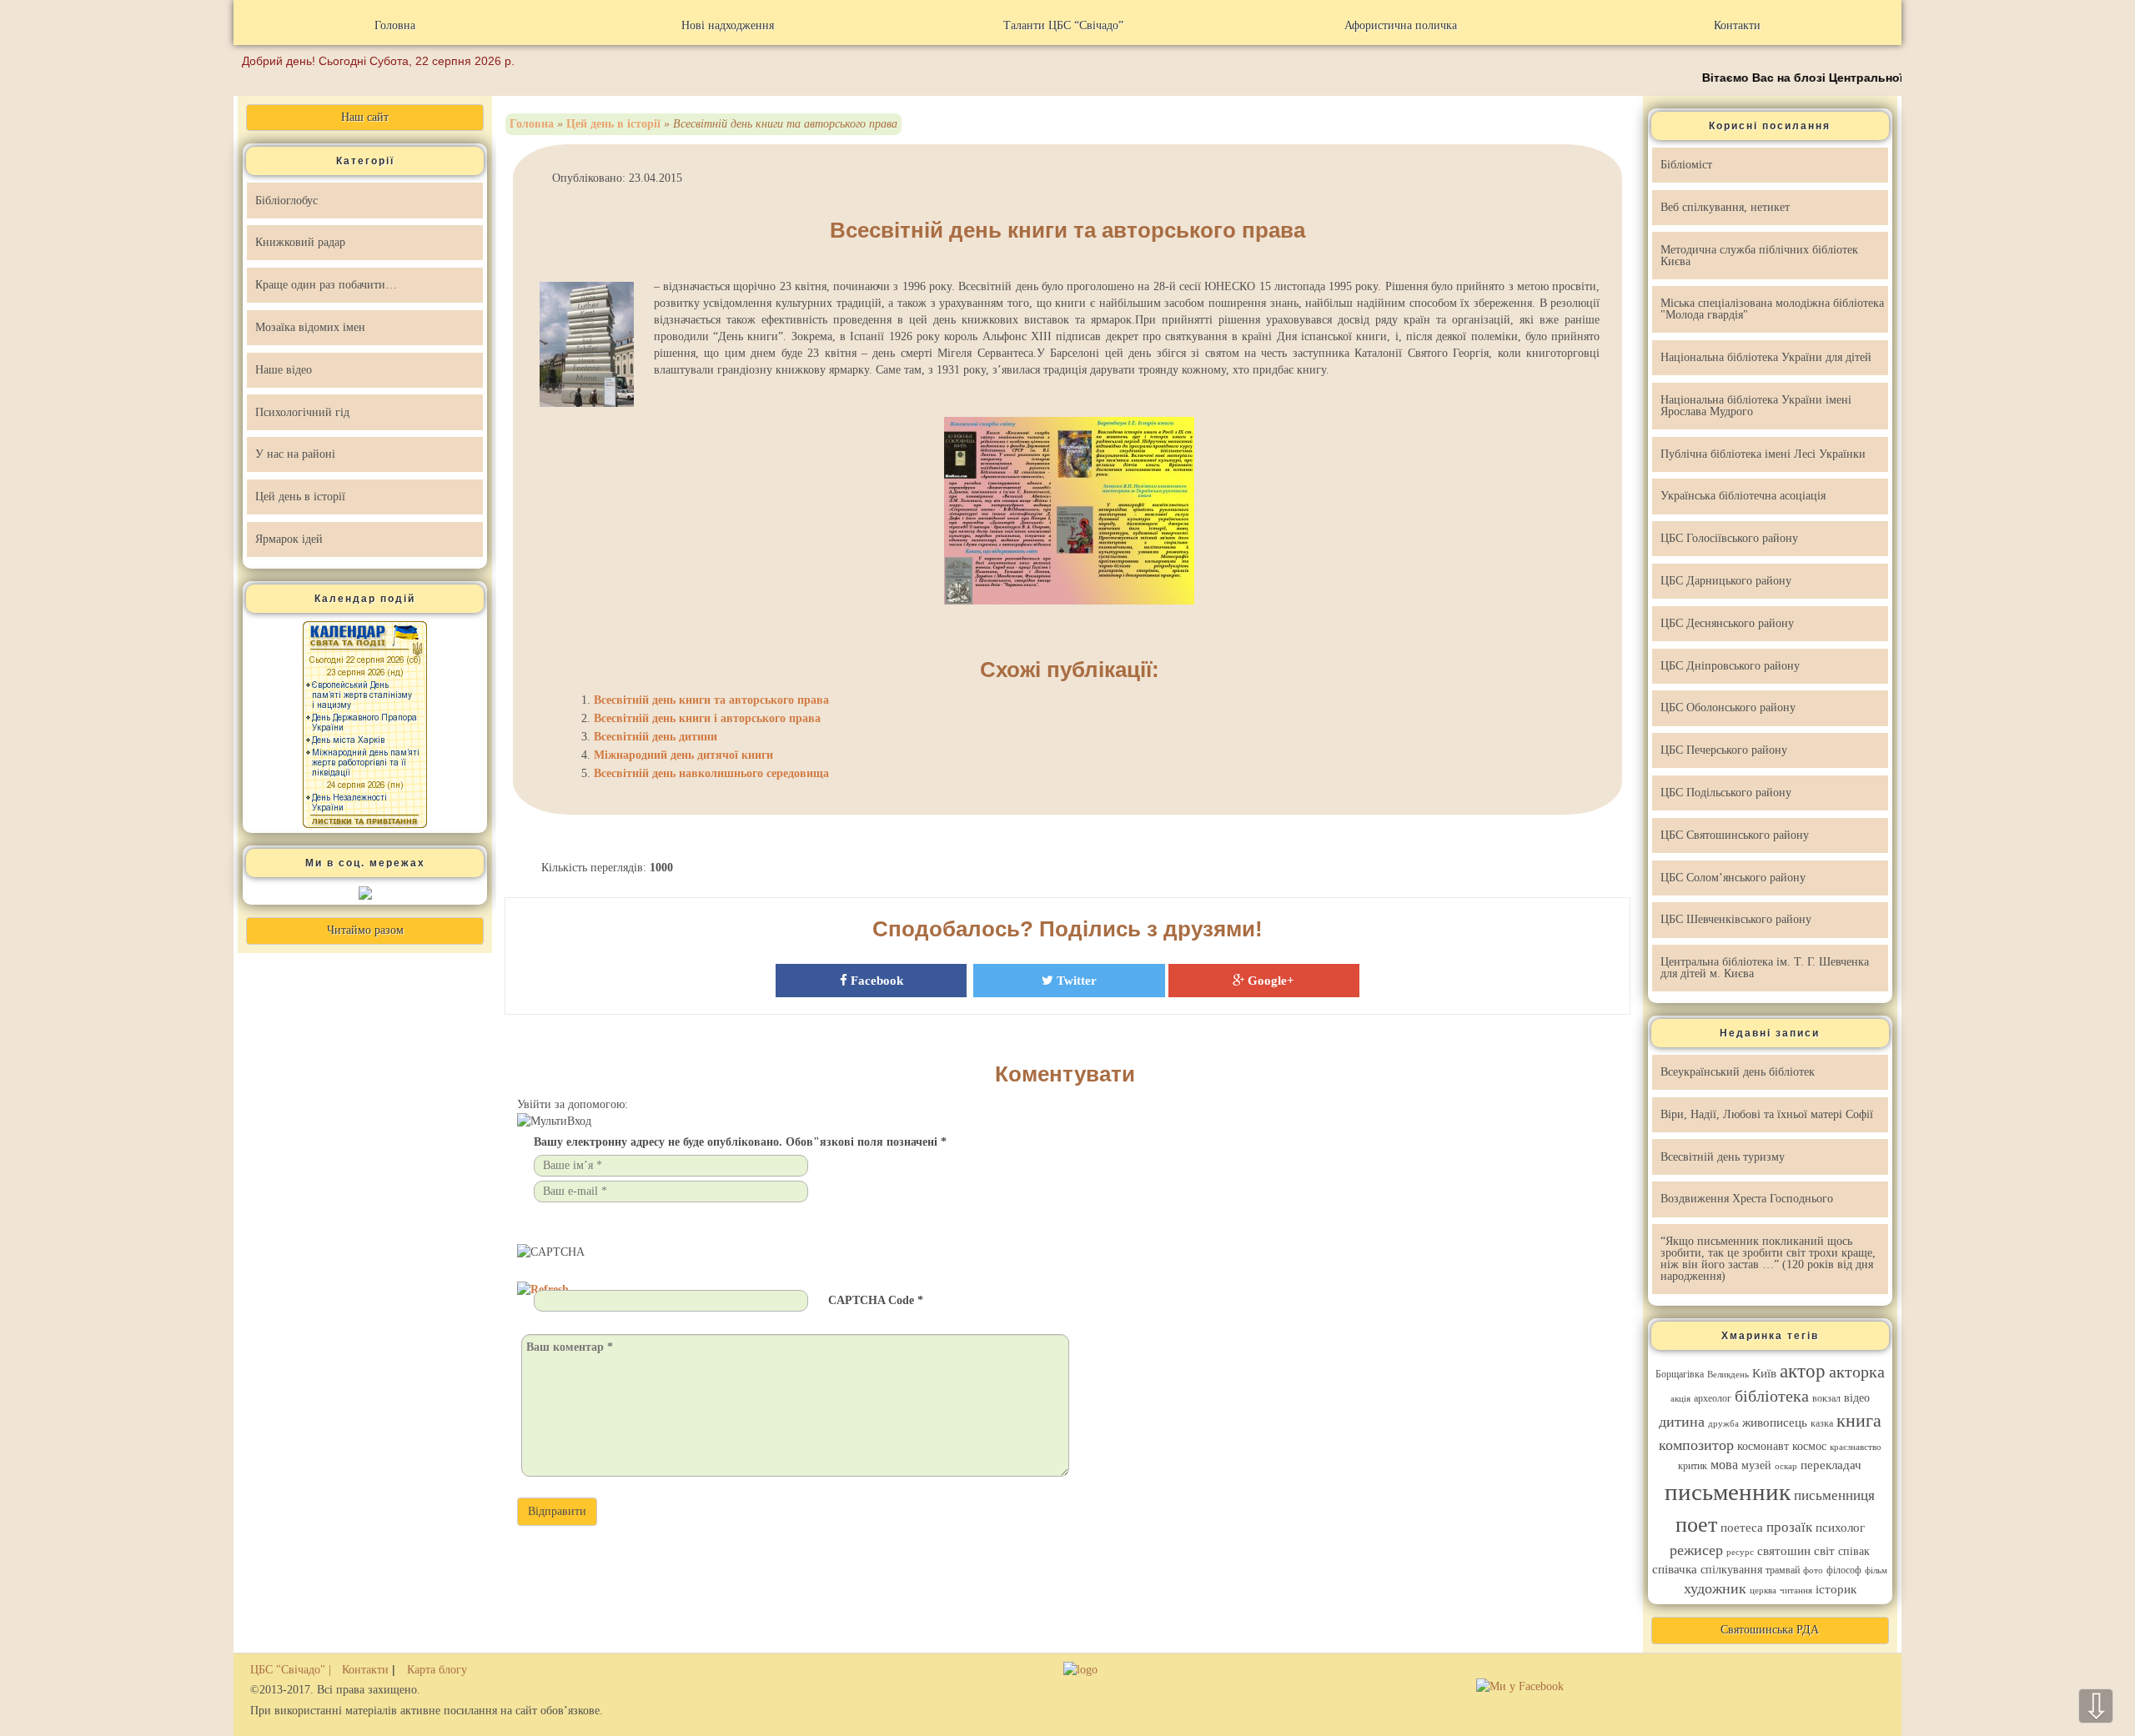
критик (1693, 1466)
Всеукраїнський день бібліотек (1738, 1072)
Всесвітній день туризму (1723, 1157)
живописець (1775, 1422)
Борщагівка (1680, 1374)
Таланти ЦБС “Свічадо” (1063, 25)
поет (1696, 1525)
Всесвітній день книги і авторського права (707, 718)
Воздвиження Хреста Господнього (1747, 1199)
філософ (1844, 1570)
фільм (1876, 1570)
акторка (1857, 1372)
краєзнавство (1856, 1447)
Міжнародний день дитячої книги (683, 755)
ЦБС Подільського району (1726, 793)
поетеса (1742, 1528)
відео (1857, 1398)
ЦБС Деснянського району (1727, 623)
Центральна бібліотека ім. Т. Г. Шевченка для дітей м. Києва (1765, 968)
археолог (1713, 1398)
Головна (395, 25)
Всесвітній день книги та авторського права (1067, 230)
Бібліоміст (1686, 165)
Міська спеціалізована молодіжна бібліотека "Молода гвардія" (1772, 309)
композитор (1696, 1445)
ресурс (1740, 1552)
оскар (1786, 1466)
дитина (1682, 1422)
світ (1824, 1551)
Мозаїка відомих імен (310, 327)
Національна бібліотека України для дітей (1766, 357)
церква (1763, 1590)
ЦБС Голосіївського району (1729, 538)
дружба (1723, 1424)
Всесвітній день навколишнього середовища (711, 773)
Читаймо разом (365, 930)
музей (1756, 1465)
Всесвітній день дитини (656, 737)
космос (1809, 1446)
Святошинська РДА (1770, 1630)
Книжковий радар (300, 242)
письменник (1728, 1492)
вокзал (1826, 1398)
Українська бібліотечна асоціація (1743, 496)
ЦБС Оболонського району (1728, 707)
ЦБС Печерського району (1724, 750)
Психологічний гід (302, 412)
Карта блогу (437, 1670)
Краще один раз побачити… (326, 285)
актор (1803, 1371)
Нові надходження (728, 25)
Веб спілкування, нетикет (1725, 207)
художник (1715, 1588)
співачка (1675, 1569)
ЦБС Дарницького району (1726, 581)
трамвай (1783, 1570)
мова (1724, 1465)
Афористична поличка (1401, 25)
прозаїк (1789, 1527)
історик (1836, 1589)
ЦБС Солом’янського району (1733, 878)
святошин (1784, 1551)
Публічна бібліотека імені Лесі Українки (1763, 454)
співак (1854, 1551)
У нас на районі (295, 454)
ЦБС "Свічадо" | (292, 1670)
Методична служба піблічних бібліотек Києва (1759, 256)
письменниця (1834, 1495)
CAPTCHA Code (871, 1300)
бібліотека (1772, 1396)
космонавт (1763, 1446)
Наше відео (284, 370)
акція (1680, 1399)
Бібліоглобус (286, 201)
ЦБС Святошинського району (1735, 835)
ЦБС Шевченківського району (1736, 919)
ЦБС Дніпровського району (1730, 666)
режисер (1696, 1550)
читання (1796, 1590)
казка (1822, 1423)
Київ (1764, 1373)
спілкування (1731, 1570)
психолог (1840, 1528)
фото (1813, 1570)
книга (1859, 1421)
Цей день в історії (300, 497)
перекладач (1831, 1465)
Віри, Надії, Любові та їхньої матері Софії (1767, 1114)
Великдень (1728, 1375)
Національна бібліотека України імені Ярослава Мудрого (1756, 406)
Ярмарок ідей (289, 539)
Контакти (1737, 25)
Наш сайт (365, 117)
